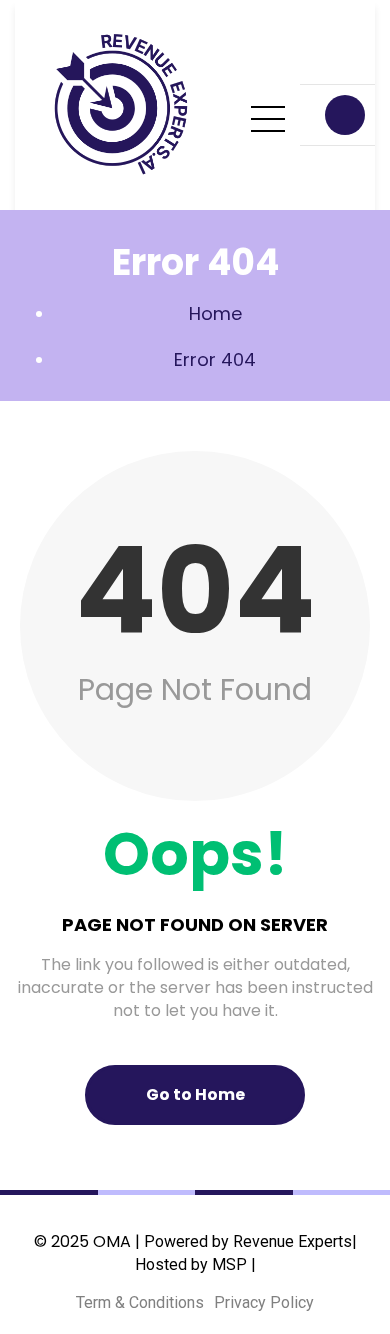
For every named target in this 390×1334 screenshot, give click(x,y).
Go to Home (195, 1094)
